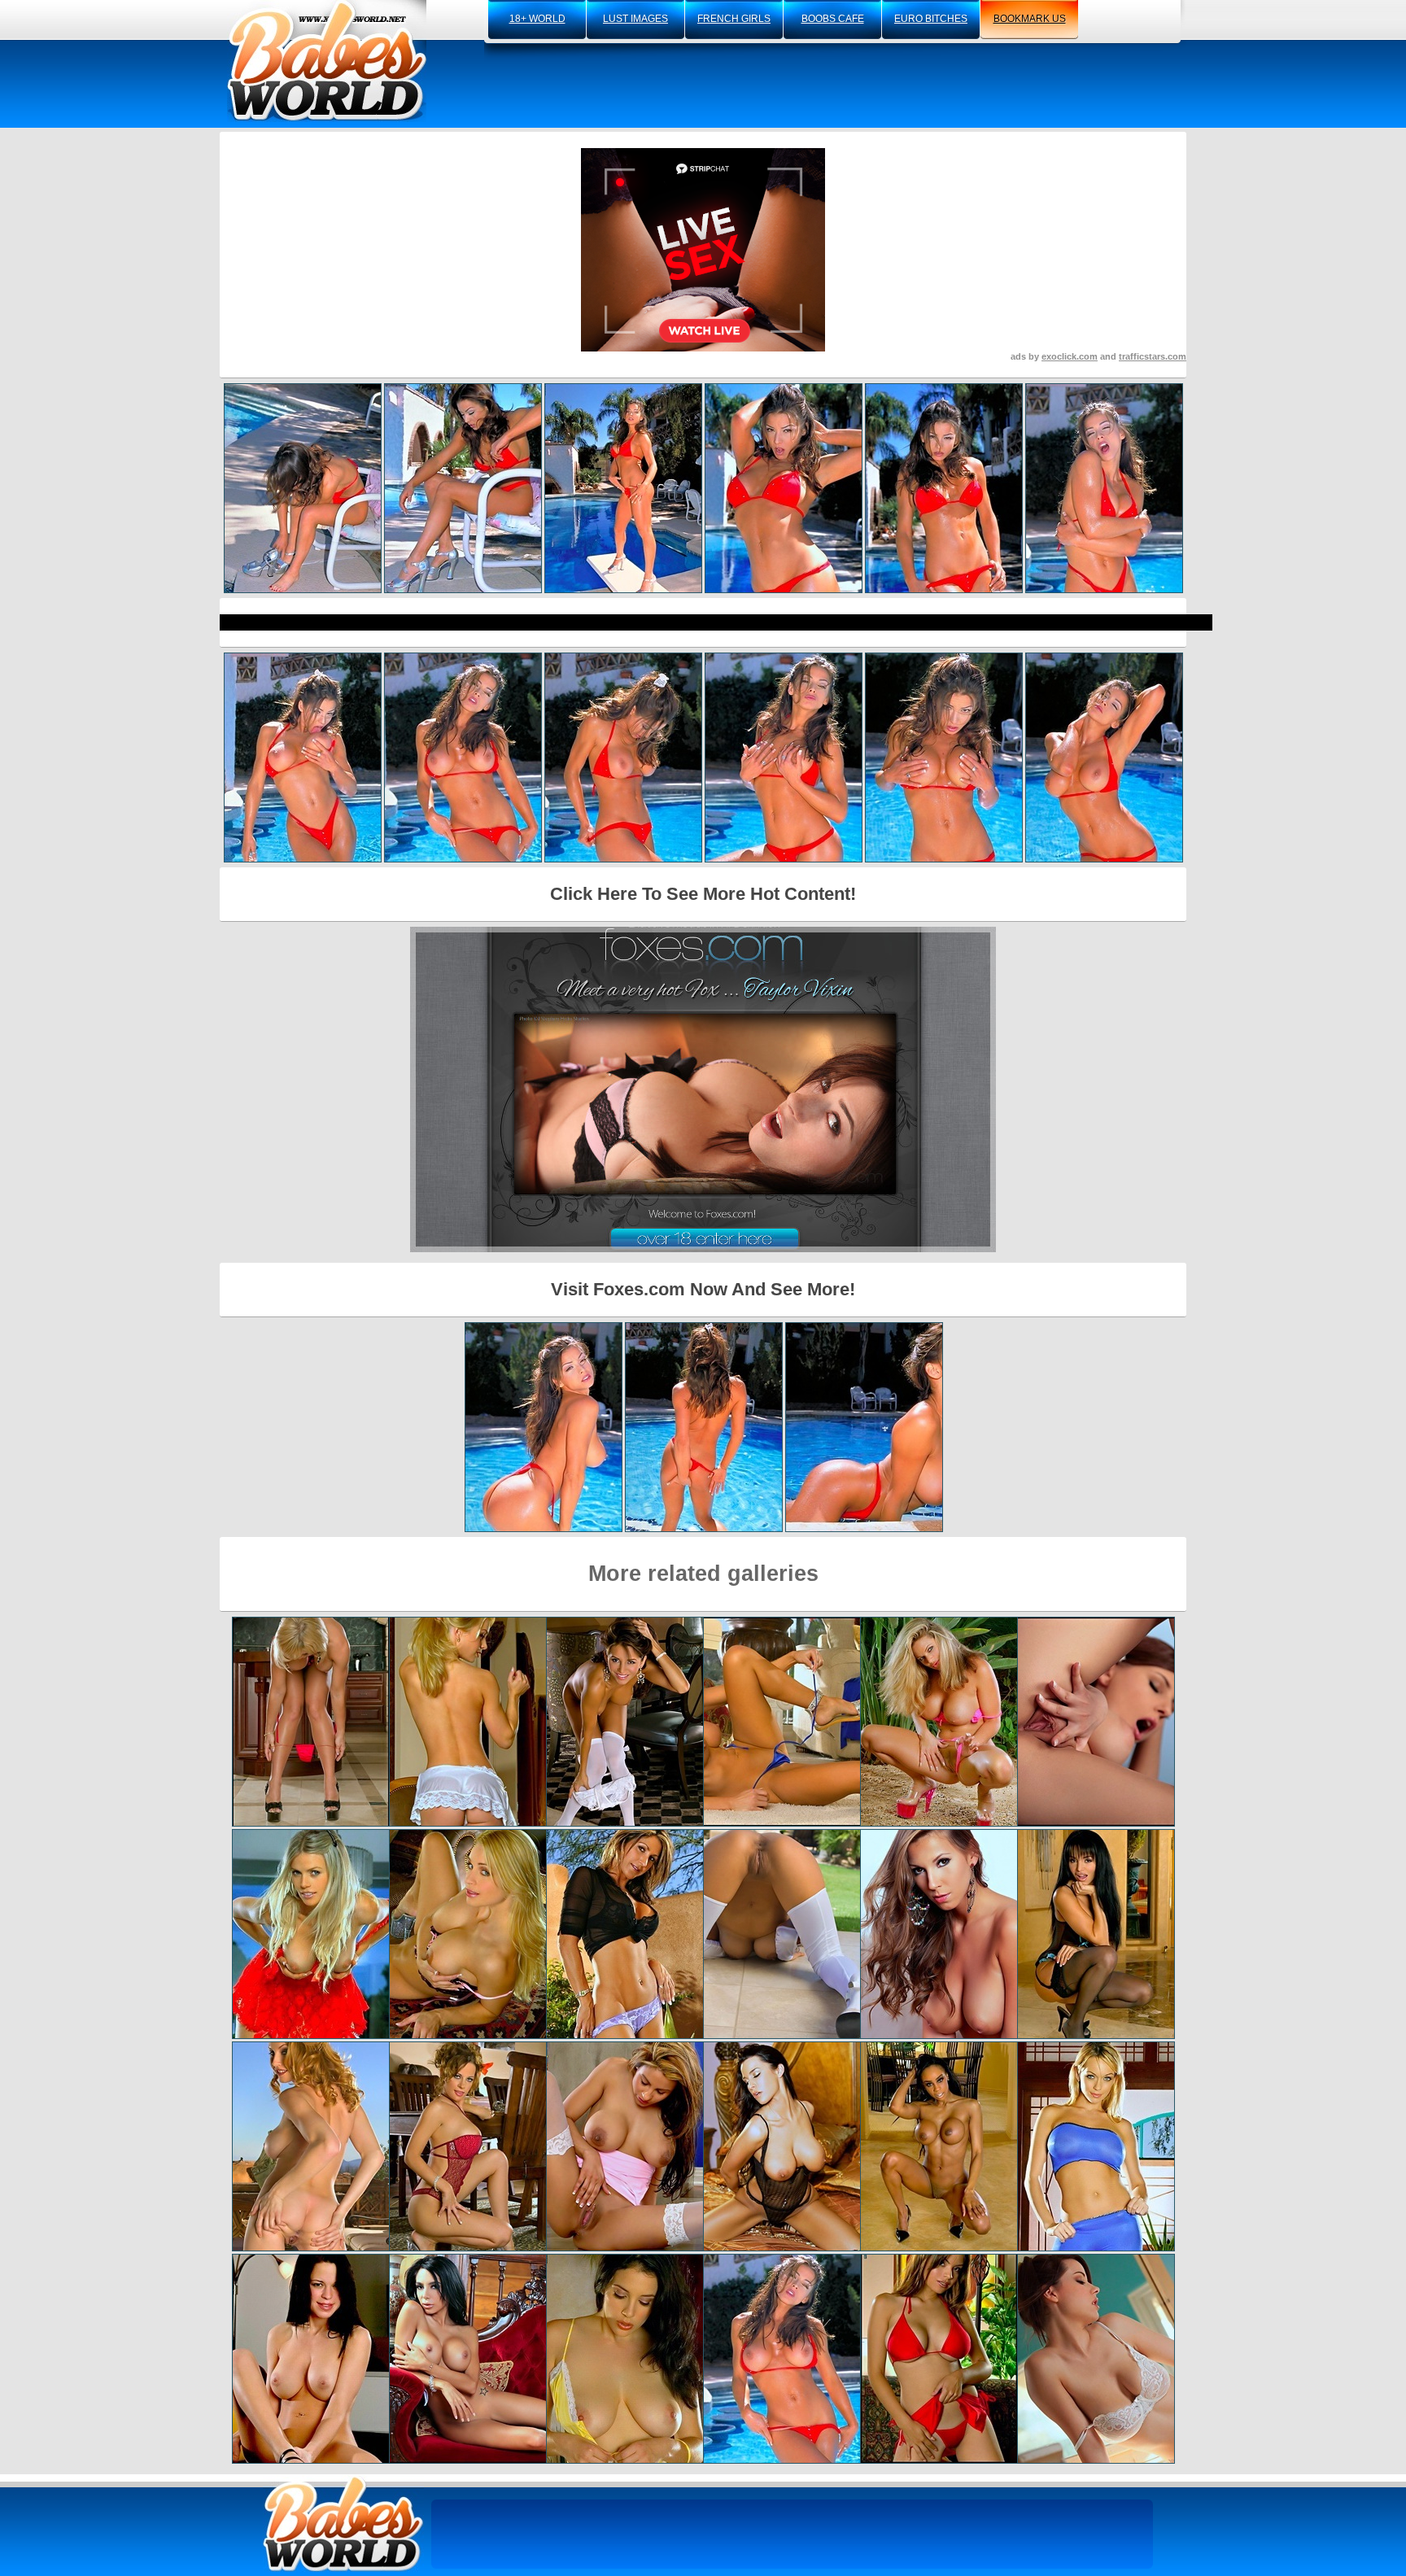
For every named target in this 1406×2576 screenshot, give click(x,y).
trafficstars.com (1153, 356)
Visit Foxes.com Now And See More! (703, 1289)
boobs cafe (833, 19)
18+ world (537, 19)
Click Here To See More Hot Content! (703, 894)
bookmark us (1030, 19)
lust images (635, 19)
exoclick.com (1070, 356)
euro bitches (931, 19)
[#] (343, 2524)
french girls (734, 19)
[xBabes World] (327, 61)
